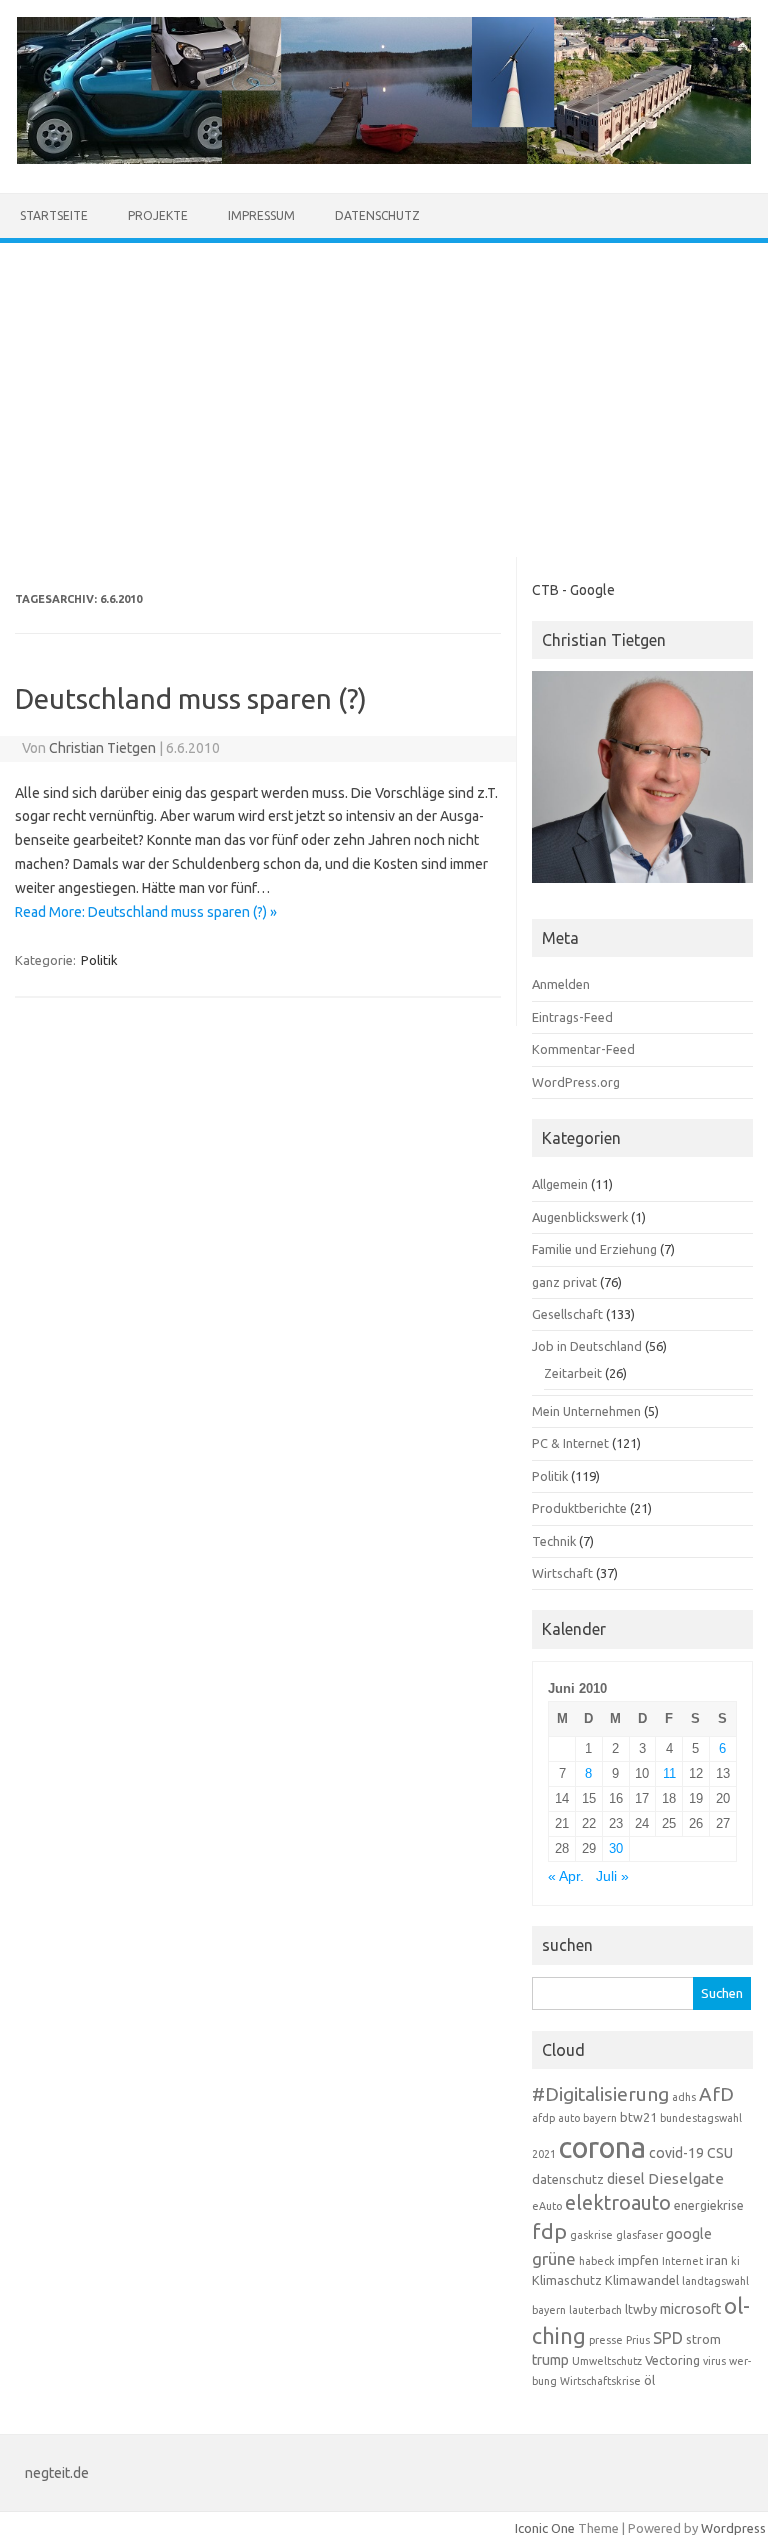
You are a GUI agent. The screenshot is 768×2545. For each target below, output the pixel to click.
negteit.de (57, 2473)
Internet (682, 2261)
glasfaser (639, 2235)
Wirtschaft (562, 1573)
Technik (554, 1541)
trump (550, 2360)
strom (703, 2339)
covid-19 (676, 2153)
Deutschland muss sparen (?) (191, 698)
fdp (549, 2231)
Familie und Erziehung (594, 1249)
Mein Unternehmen (586, 1411)
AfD (716, 2094)
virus (714, 2361)
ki (735, 2261)
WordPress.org (576, 1082)
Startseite (54, 215)
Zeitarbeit (573, 1373)
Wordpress (733, 2528)
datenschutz (568, 2179)
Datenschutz (377, 215)
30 (616, 1848)
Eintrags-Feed (572, 1017)
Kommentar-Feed (583, 1049)
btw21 (638, 2117)
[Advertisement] (384, 393)
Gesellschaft (567, 1314)
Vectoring (672, 2360)
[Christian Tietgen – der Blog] (384, 159)
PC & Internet (570, 1443)
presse (606, 2340)
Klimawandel (642, 2280)
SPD (668, 2338)
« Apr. (566, 1876)
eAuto (547, 2206)
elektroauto (618, 2203)
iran (717, 2260)
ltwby (641, 2309)
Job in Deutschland (587, 1346)
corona (602, 2147)
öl (649, 2380)
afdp (543, 2118)
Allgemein (560, 1184)
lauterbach (595, 2310)
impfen (638, 2260)
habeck (597, 2261)
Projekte (158, 215)
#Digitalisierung (600, 2094)
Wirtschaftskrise (600, 2381)
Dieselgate (686, 2178)
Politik (99, 960)
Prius (638, 2340)
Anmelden (561, 984)
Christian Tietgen (102, 748)
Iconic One (545, 2528)
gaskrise (591, 2235)
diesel (626, 2179)
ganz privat (564, 1282)
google (689, 2234)
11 (669, 1773)
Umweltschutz (607, 2361)
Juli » (612, 1876)
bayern (600, 2118)
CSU (720, 2153)
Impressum (261, 215)
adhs (684, 2097)
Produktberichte (579, 1508)
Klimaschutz (567, 2280)
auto (569, 2118)
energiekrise (709, 2205)
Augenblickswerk (580, 1217)
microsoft (690, 2309)
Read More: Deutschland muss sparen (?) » (146, 912)
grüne (554, 2258)
